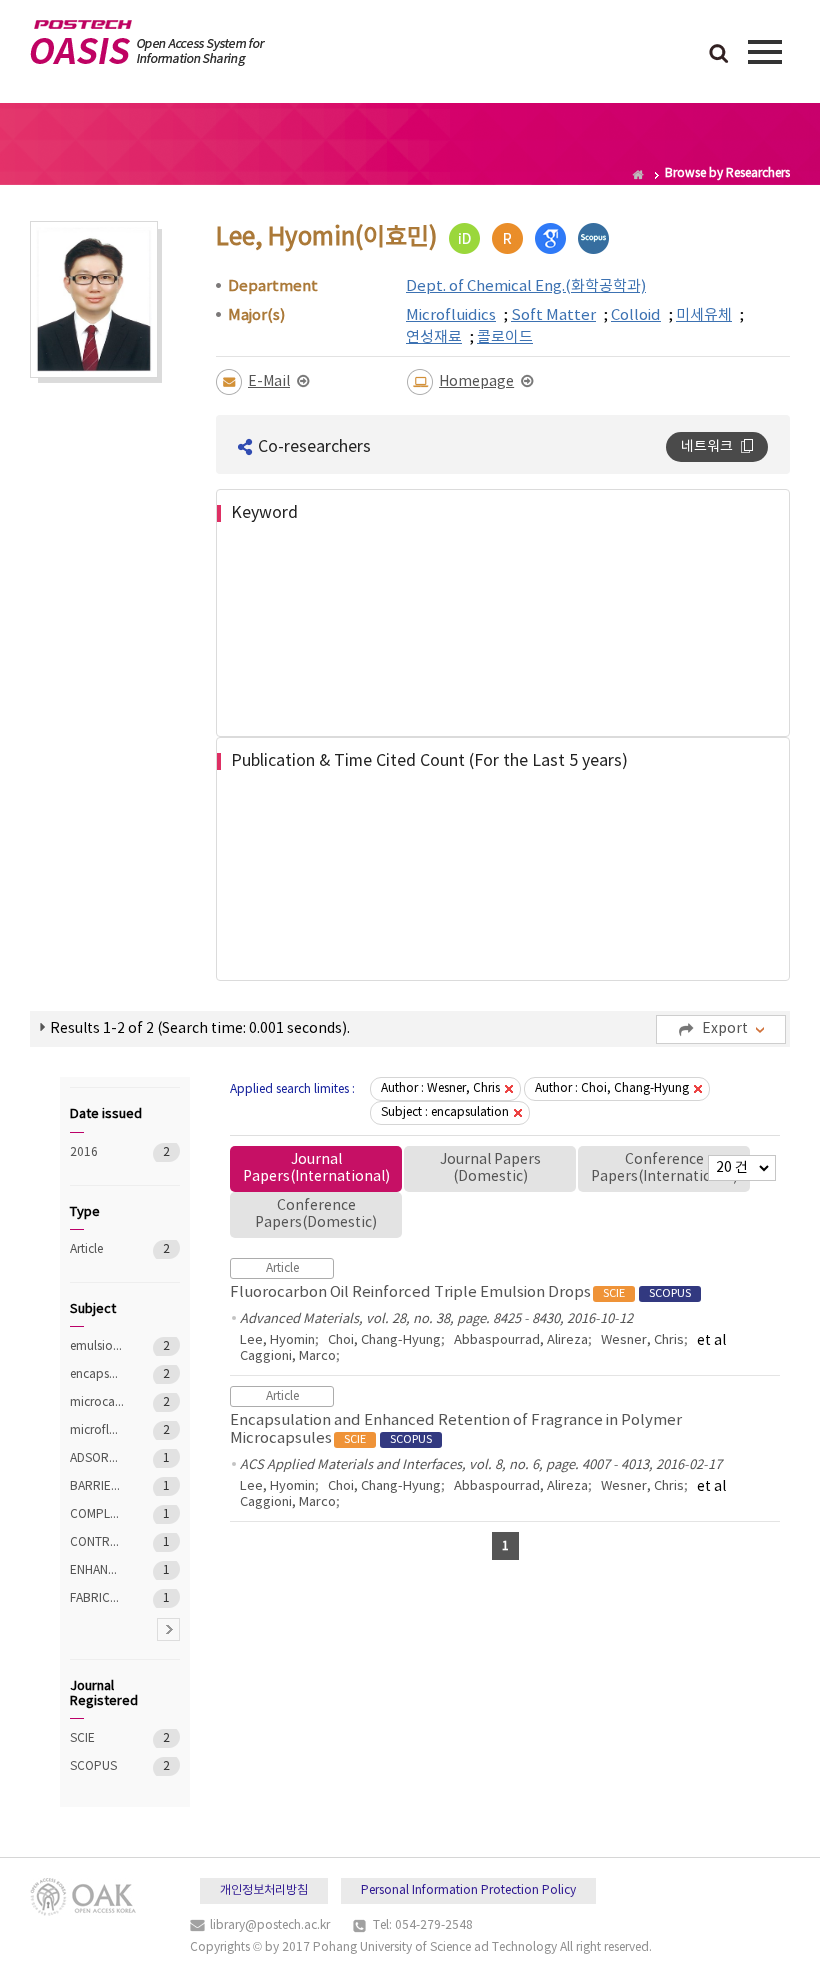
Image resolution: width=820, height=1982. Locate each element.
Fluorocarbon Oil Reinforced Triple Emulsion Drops (460, 1292)
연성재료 (434, 337)
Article (97, 1249)
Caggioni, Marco (288, 1356)
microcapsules (97, 1402)
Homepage (476, 382)
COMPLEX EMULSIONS (97, 1514)
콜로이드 (505, 337)
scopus (593, 238)
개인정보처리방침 (264, 1890)
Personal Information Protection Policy (468, 1890)
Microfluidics (451, 315)
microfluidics (97, 1430)
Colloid (636, 315)
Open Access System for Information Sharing (147, 43)
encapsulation (97, 1374)
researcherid (507, 238)
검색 (719, 55)
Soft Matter (553, 315)
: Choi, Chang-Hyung (612, 1088)
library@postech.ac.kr (270, 1925)
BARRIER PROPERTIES (97, 1486)
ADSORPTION (97, 1458)
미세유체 (704, 315)
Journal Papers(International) (316, 1168)
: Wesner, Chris (440, 1088)
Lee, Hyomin (277, 1340)
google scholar (550, 238)
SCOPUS (97, 1766)
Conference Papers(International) (664, 1168)
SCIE (97, 1738)
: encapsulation (445, 1112)
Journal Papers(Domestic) (490, 1168)
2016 (97, 1152)
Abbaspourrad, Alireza (521, 1340)
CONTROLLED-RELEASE (97, 1542)
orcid (464, 238)
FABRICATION (97, 1598)
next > (168, 1629)
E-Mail (269, 382)
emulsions (97, 1346)
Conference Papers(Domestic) (316, 1214)
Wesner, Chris (642, 1340)
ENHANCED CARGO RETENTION (97, 1570)
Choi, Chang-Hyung (384, 1340)
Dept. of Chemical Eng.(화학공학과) (526, 286)
